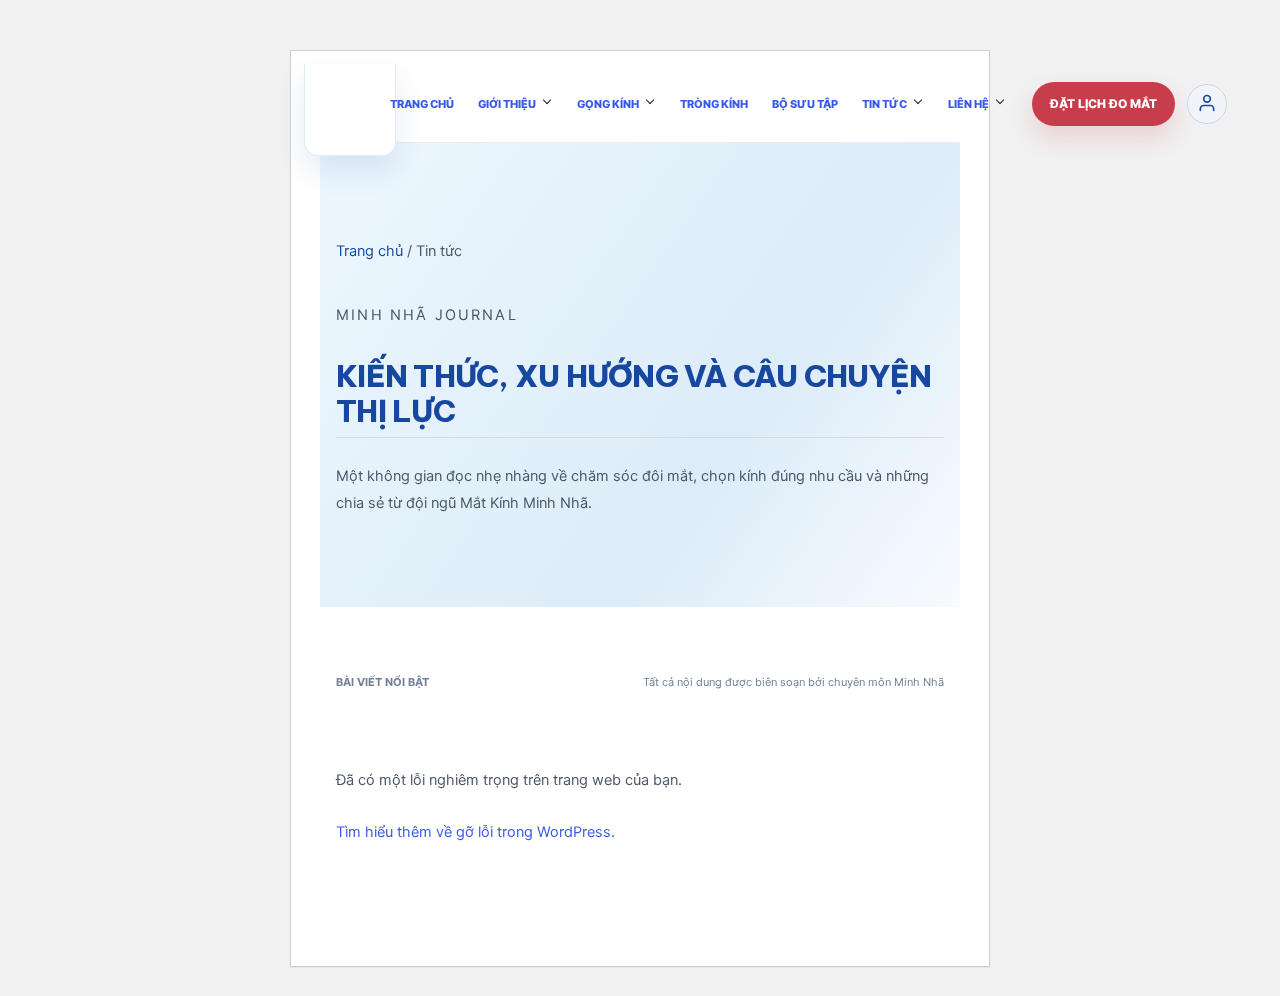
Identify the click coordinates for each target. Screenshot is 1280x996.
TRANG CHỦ (422, 103)
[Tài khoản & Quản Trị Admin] (1207, 103)
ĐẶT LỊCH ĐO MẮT (1103, 102)
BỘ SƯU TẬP (805, 103)
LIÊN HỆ (968, 103)
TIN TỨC (884, 103)
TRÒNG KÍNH (714, 103)
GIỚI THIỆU (507, 103)
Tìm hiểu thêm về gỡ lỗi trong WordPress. (475, 832)
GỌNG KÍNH (608, 103)
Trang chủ (369, 251)
